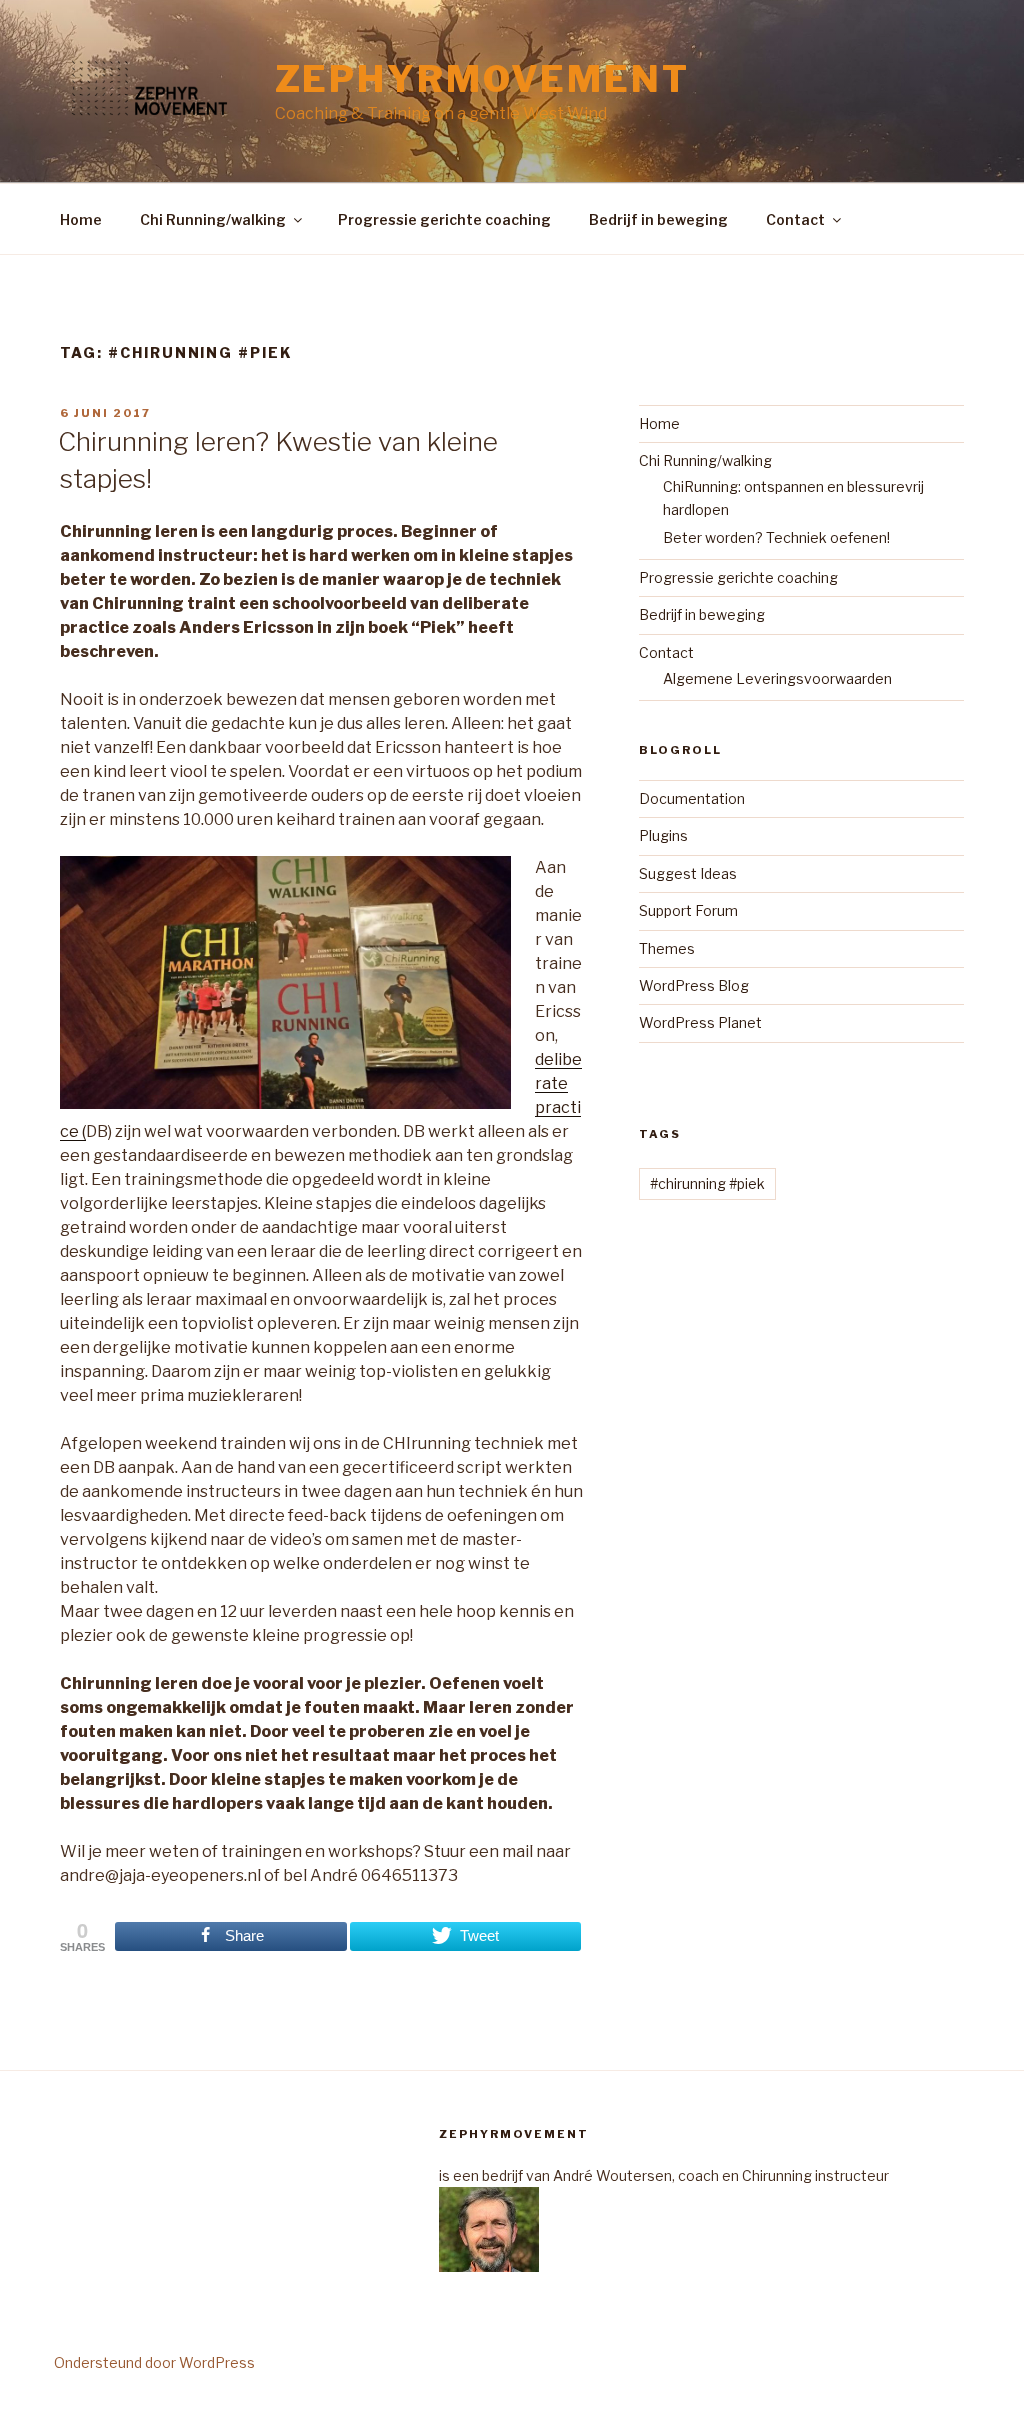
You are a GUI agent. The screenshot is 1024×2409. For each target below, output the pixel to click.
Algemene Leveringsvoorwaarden (777, 678)
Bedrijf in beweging (658, 219)
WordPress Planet (700, 1022)
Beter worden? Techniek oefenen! (776, 537)
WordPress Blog (694, 985)
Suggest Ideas (688, 873)
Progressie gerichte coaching (444, 219)
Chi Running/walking (213, 219)
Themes (667, 948)
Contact (795, 219)
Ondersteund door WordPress (154, 2362)
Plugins (663, 835)
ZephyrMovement (482, 79)
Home (81, 219)
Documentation (692, 798)
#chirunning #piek (707, 1183)
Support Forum (688, 910)
